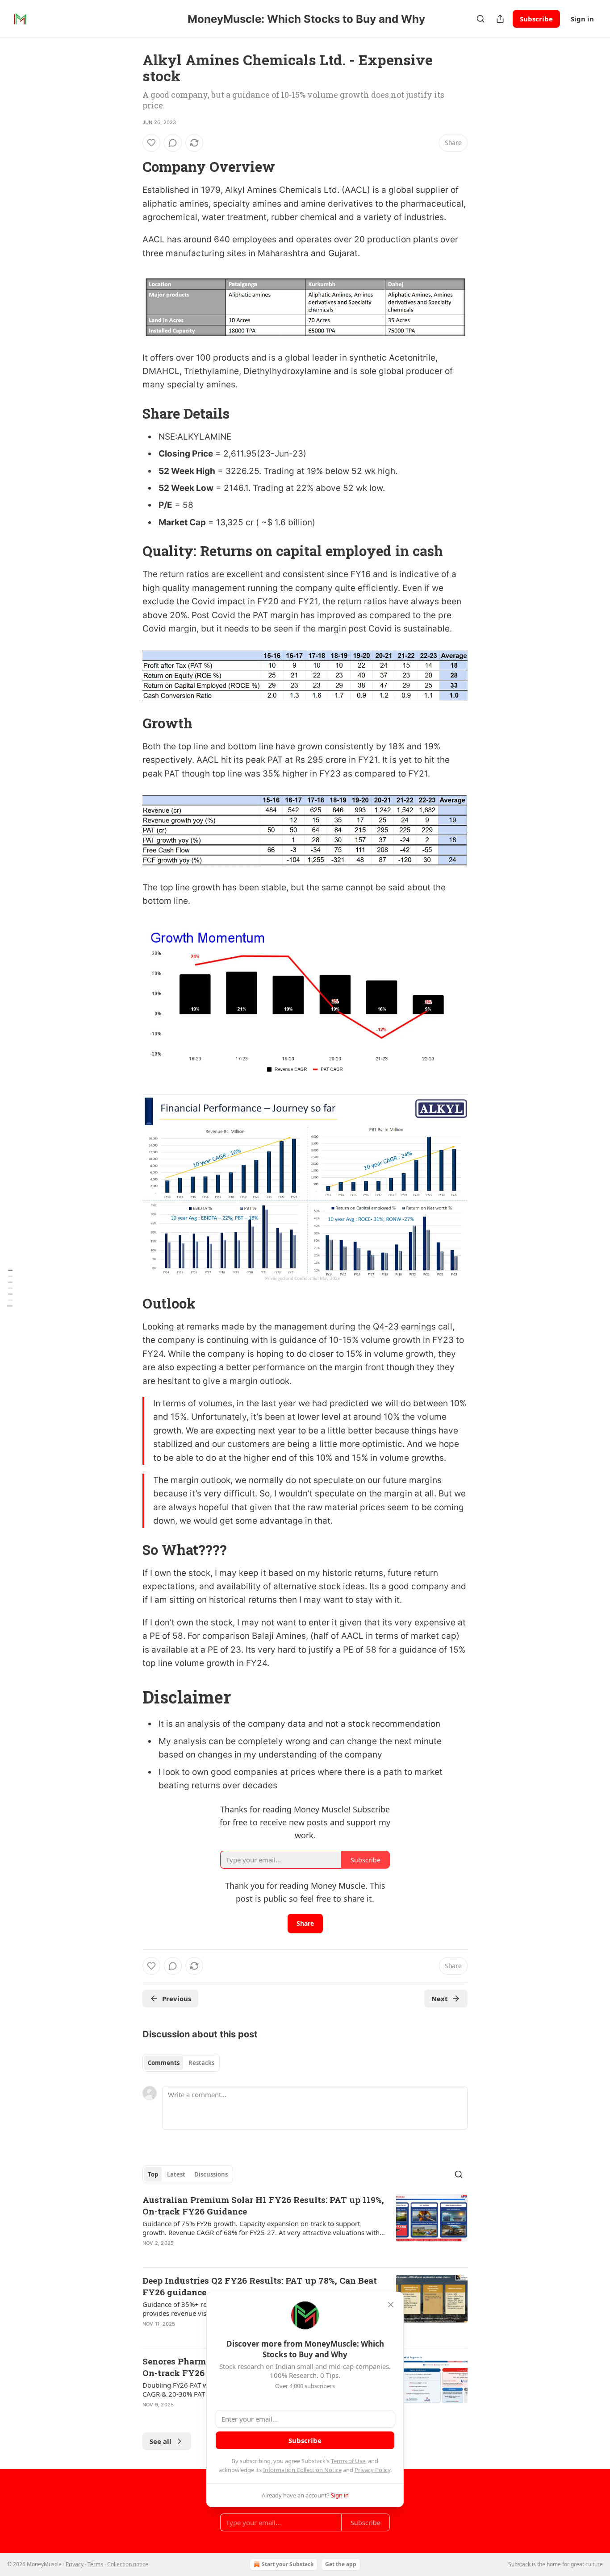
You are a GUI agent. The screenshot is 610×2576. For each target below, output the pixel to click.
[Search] (480, 19)
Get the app (341, 2564)
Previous (177, 1998)
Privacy (75, 2564)
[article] (305, 2227)
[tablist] (181, 2063)
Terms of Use (348, 2461)
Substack (519, 2564)
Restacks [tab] (201, 2063)
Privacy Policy (372, 2470)
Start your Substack (288, 2564)
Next (440, 1998)
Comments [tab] (164, 2063)
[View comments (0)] (173, 143)
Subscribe (536, 19)
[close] (391, 2305)
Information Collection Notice (302, 2470)
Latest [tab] (176, 2174)
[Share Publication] (500, 19)
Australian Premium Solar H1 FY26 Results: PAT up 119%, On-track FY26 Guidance (263, 2205)
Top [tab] (153, 2174)
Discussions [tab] (211, 2174)
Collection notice (128, 2564)
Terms (95, 2564)
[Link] (130, 167)
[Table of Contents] (10, 1288)
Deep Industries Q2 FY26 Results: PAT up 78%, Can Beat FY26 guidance (260, 2286)
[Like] (151, 143)
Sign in (582, 19)
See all (161, 2441)
